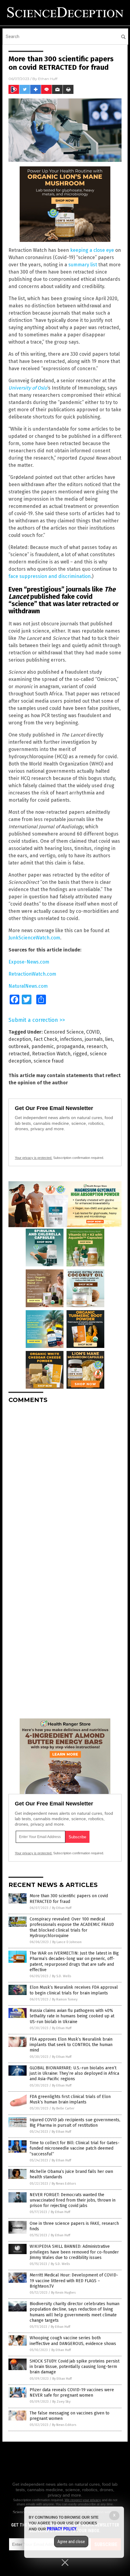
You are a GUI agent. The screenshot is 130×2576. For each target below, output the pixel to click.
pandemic (43, 1046)
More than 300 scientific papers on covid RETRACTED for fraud (69, 1899)
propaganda (70, 1046)
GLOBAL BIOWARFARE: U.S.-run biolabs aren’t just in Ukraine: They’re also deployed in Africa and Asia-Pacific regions (74, 2073)
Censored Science (64, 1032)
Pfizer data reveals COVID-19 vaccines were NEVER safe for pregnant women (72, 2393)
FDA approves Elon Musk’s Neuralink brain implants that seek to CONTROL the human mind (71, 2045)
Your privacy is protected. (34, 1158)
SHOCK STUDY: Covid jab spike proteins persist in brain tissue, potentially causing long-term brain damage (75, 2367)
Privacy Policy (62, 2529)
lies (109, 1039)
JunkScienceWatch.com (34, 938)
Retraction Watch (51, 1054)
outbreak (19, 1046)
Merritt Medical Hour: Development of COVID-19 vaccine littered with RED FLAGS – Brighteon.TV (74, 2281)
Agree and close (71, 2542)
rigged (80, 1054)
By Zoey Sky (61, 2402)
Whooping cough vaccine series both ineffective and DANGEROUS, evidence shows (73, 2341)
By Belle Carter (63, 2108)
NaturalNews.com (28, 986)
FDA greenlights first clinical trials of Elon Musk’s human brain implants (70, 2099)
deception (20, 1039)
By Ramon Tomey (65, 1999)
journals (94, 1039)
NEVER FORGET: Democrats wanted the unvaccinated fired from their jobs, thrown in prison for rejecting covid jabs (73, 2200)
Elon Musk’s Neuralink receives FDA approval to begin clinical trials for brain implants (74, 1990)
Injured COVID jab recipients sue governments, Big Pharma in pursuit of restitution (75, 2123)
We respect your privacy (83, 2500)
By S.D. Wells (62, 1976)
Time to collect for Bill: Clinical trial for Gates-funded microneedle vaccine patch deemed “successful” (75, 2148)
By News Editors (64, 2184)
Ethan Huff (48, 79)
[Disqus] (65, 1484)
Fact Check (45, 1039)
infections (71, 1039)
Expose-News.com (29, 962)
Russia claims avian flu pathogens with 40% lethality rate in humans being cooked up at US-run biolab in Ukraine (72, 2016)
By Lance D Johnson (67, 1942)
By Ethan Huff (62, 1908)
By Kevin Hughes (63, 2293)
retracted (19, 1054)
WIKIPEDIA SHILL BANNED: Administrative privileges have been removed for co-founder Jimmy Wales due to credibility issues (74, 2252)
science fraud (49, 1061)
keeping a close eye (92, 250)
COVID (93, 1032)
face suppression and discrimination (50, 576)
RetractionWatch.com (32, 974)
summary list (83, 265)
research (97, 1046)
